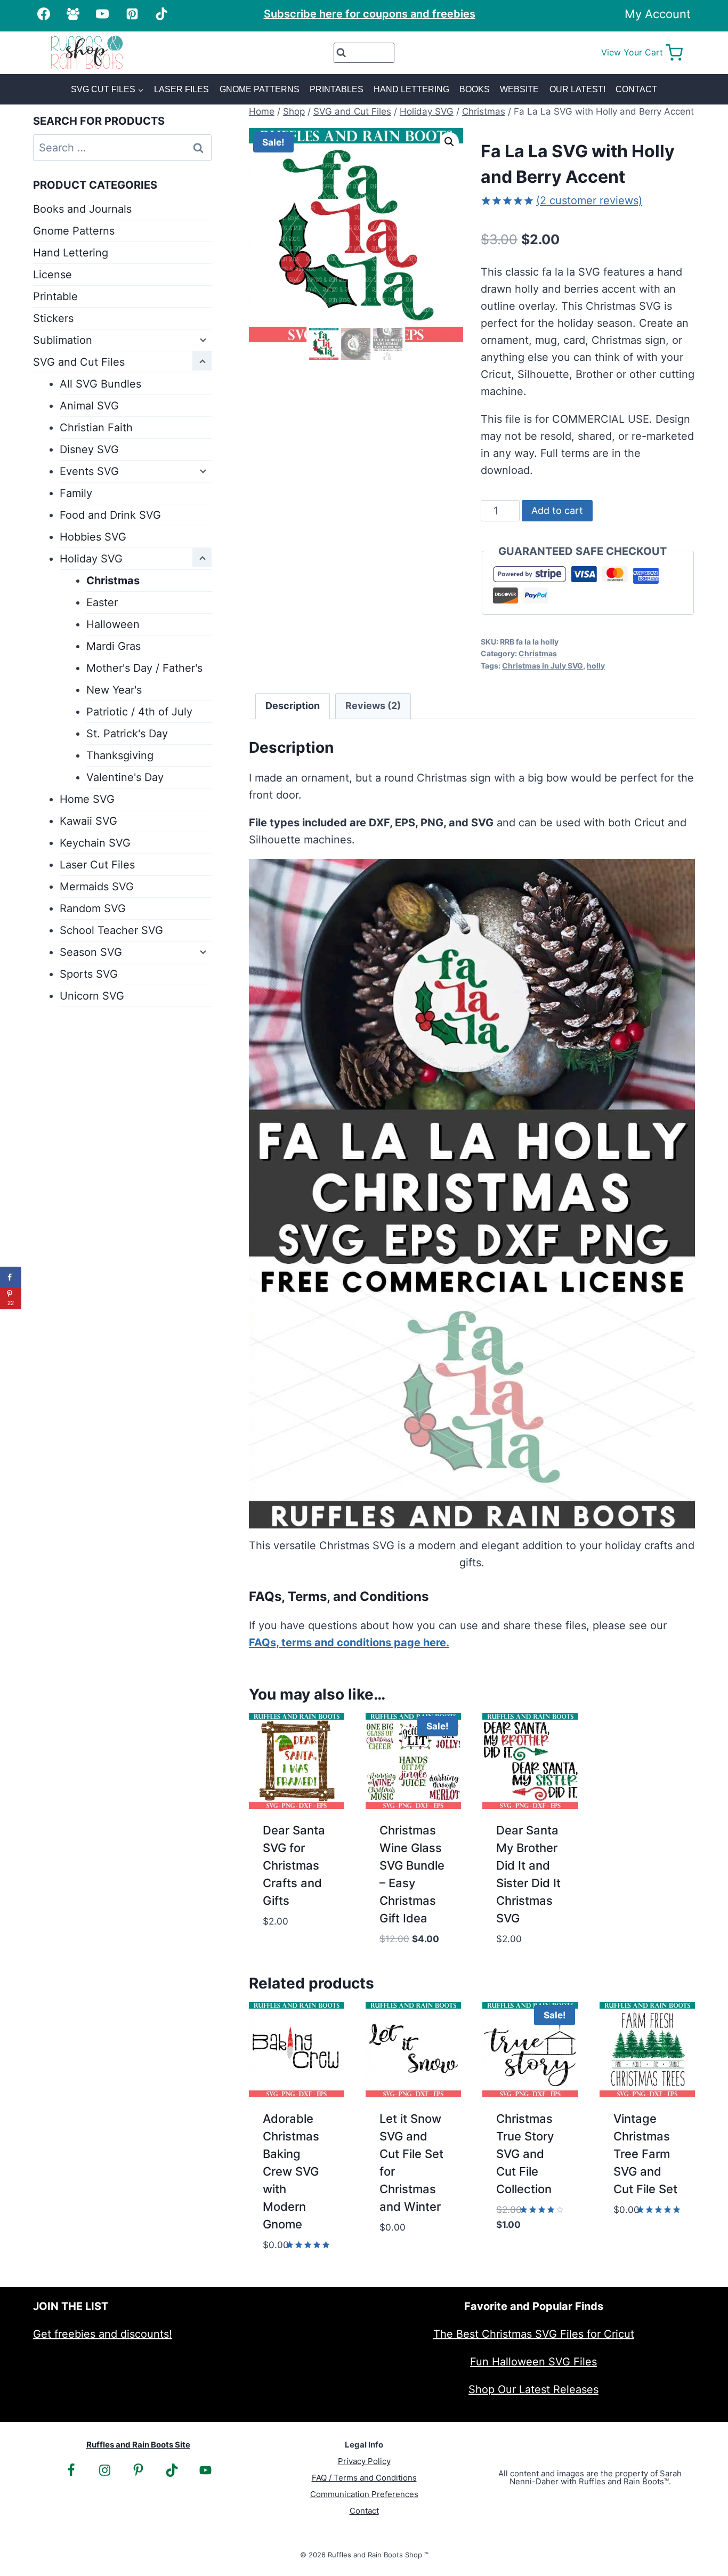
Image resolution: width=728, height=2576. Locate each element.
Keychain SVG (95, 843)
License (52, 275)
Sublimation (63, 340)
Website (519, 89)
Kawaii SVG (88, 821)
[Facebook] (44, 14)
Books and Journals (82, 209)
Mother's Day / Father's (144, 668)
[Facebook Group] (73, 14)
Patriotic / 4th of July (139, 712)
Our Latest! (577, 89)
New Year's (114, 690)
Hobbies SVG (93, 537)
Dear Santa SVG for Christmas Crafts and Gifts (294, 1865)
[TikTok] (161, 14)
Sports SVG (89, 974)
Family (76, 493)
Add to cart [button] (295, 1936)
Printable (55, 296)
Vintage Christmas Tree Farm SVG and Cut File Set (645, 2154)
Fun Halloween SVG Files (533, 2362)
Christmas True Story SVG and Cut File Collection (525, 2154)
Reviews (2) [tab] (373, 706)
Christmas (538, 653)
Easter (102, 602)
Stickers (53, 318)
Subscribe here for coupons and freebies (370, 14)
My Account (658, 14)
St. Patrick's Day (127, 734)
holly (596, 666)
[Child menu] (202, 339)
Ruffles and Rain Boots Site (138, 2445)
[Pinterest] (132, 14)
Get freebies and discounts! (103, 2334)
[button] (449, 142)
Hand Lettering (411, 89)
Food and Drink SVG (110, 515)
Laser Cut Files (97, 865)
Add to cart (557, 510)
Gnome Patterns (260, 89)
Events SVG (89, 471)
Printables (337, 89)
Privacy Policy (364, 2461)
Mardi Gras (114, 646)
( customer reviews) (589, 200)
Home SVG (87, 799)
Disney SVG (89, 449)
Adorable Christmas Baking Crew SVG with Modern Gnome (291, 2171)
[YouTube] (102, 14)
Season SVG (91, 952)
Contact (636, 89)
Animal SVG (89, 406)
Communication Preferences (364, 2494)
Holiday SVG (91, 559)
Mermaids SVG (97, 887)
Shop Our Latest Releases (533, 2389)
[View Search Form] (364, 53)
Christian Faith (96, 428)
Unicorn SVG (92, 996)
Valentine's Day (125, 777)
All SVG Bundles (100, 384)
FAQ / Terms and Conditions (364, 2478)
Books (475, 89)
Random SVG (93, 908)
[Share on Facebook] (11, 1277)
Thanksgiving (120, 755)
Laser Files (181, 89)
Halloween (113, 624)
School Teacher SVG (111, 930)
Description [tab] (293, 706)
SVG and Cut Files (79, 362)
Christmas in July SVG (543, 666)
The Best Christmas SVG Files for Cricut (534, 2334)
